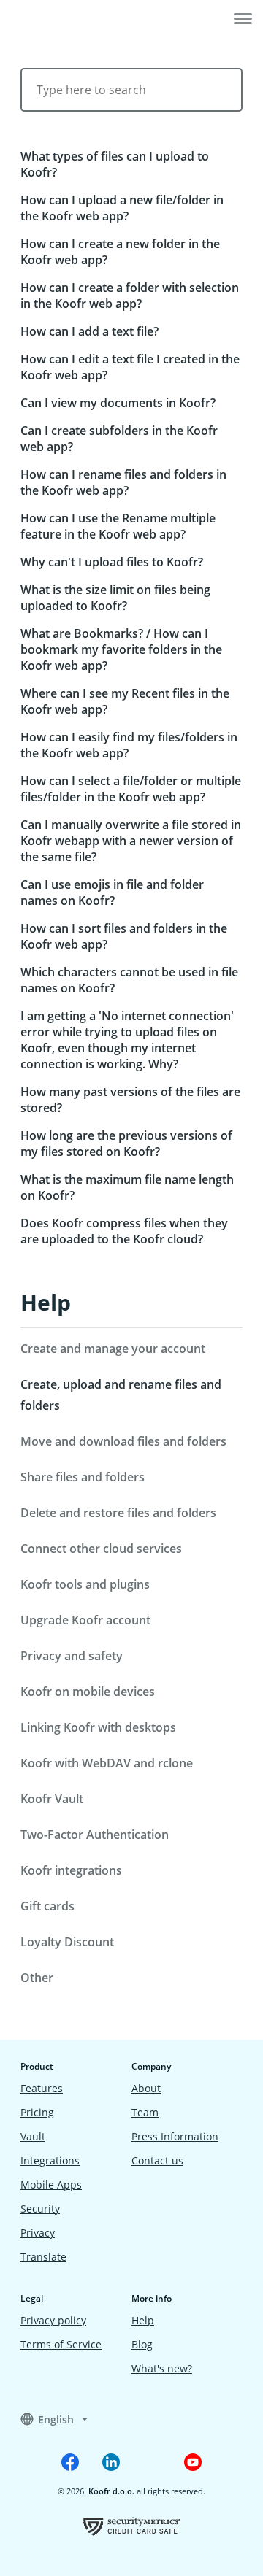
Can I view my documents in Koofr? (118, 403)
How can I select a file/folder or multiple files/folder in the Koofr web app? (131, 789)
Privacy (38, 2233)
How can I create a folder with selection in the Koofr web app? (130, 296)
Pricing (37, 2112)
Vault (33, 2136)
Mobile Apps (51, 2184)
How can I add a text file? (89, 331)
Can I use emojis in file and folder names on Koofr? (112, 892)
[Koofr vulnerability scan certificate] (132, 2526)
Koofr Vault (52, 1799)
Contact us (157, 2160)
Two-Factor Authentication (95, 1835)
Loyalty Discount (67, 1942)
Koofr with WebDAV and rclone (107, 1763)
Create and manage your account (113, 1349)
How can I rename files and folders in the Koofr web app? (123, 482)
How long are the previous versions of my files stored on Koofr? (126, 1144)
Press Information (175, 2136)
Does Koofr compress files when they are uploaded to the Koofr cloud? (124, 1231)
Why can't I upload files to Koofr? (112, 562)
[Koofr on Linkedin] (111, 2462)
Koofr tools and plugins (85, 1584)
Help (46, 1302)
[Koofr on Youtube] (193, 2462)
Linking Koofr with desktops (98, 1727)
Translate (43, 2257)
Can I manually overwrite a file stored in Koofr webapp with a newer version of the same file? (131, 841)
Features (42, 2088)
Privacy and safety (72, 1656)
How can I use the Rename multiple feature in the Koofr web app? (118, 526)
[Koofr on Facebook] (70, 2462)
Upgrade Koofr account (85, 1620)
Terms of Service (61, 2344)
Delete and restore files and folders (118, 1513)
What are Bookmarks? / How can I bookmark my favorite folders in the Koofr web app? (121, 649)
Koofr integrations (71, 1870)
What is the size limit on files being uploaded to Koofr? (115, 598)
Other (37, 1978)
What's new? (162, 2368)
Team (145, 2112)
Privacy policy (53, 2320)
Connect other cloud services (101, 1549)
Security (40, 2209)
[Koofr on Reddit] (152, 2462)
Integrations (50, 2160)
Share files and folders (83, 1477)
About (146, 2088)
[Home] (56, 20)
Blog (142, 2344)
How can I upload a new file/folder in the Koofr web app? (122, 208)
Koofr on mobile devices (88, 1692)
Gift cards (47, 1906)
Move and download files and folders (123, 1441)
